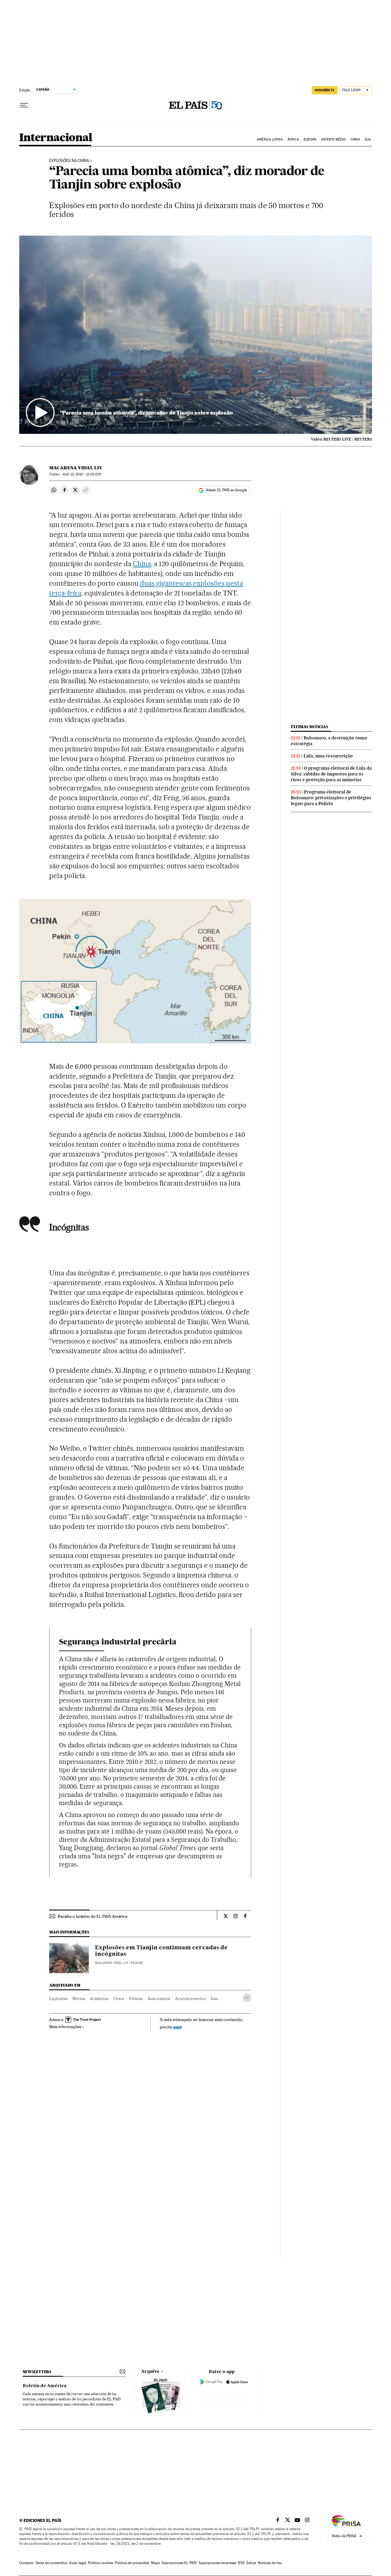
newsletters (37, 2372)
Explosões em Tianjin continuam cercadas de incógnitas (161, 1951)
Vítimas (136, 1999)
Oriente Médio (333, 139)
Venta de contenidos (51, 2563)
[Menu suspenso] (24, 105)
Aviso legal (78, 2563)
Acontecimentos (190, 1999)
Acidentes (99, 1999)
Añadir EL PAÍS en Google (226, 490)
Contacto (26, 2563)
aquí (177, 2027)
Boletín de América (45, 2386)
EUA (368, 139)
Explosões (58, 1999)
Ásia (214, 1999)
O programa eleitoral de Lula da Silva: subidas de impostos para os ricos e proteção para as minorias (331, 774)
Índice (251, 2563)
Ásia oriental (159, 1999)
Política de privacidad (132, 2563)
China (355, 139)
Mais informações (65, 2027)
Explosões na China (69, 161)
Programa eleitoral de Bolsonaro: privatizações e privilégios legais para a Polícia (331, 798)
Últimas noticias (309, 727)
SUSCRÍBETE (325, 90)
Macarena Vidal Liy (76, 468)
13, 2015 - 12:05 (82, 474)
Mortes (79, 1999)
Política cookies (100, 2563)
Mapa (155, 2563)
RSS (241, 2563)
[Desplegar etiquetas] (247, 1998)
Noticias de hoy (270, 2563)
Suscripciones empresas (217, 2563)
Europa (310, 139)
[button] (196, 335)
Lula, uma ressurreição (328, 756)
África (293, 139)
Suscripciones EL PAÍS (179, 2563)
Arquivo (150, 2372)
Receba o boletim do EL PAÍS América (93, 1916)
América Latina (270, 139)
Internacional (56, 138)
